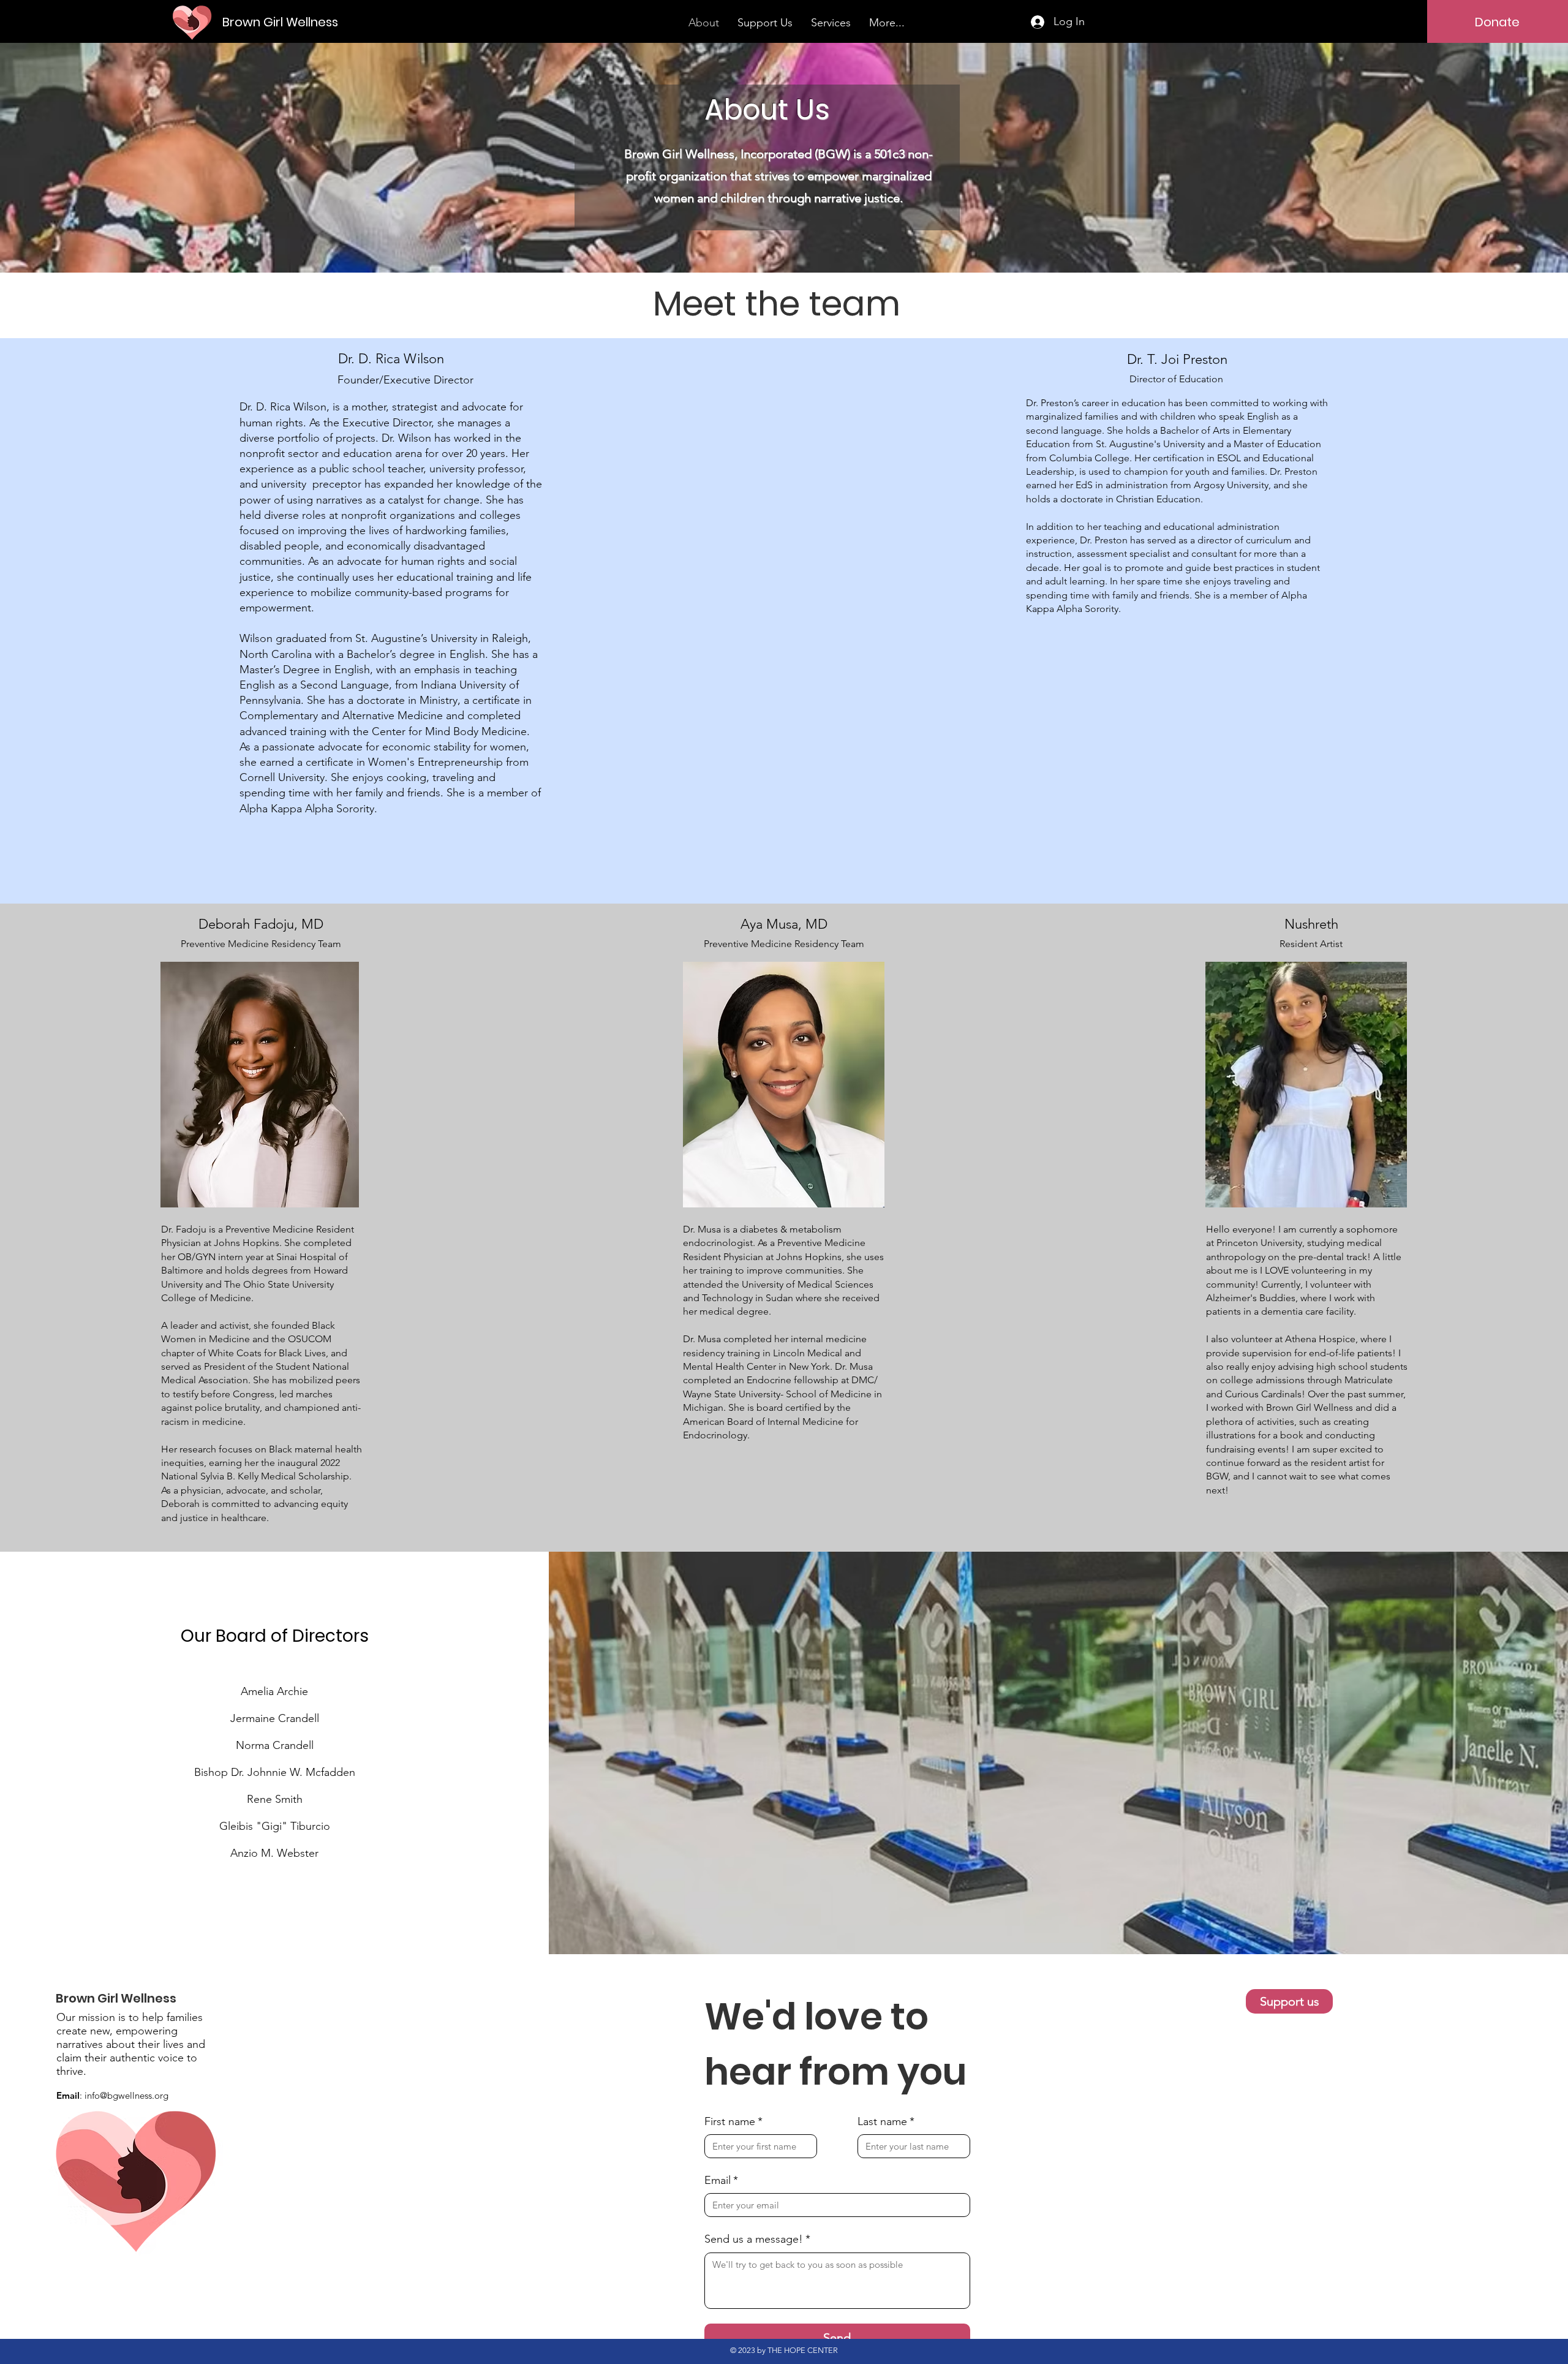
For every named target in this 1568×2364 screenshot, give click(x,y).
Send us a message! (757, 2239)
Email (721, 2180)
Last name (886, 2121)
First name (733, 2121)
